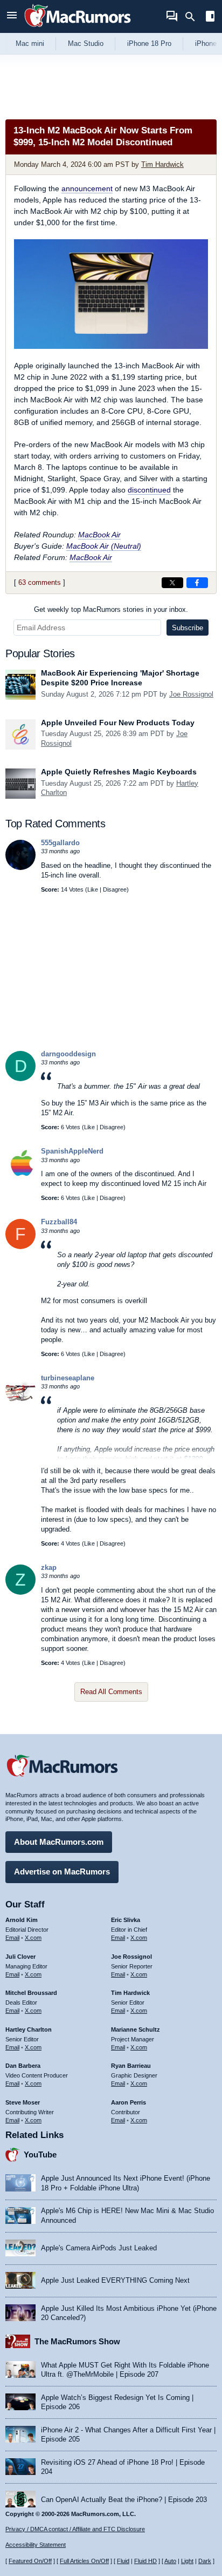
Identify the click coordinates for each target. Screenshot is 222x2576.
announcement (87, 188)
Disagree (115, 889)
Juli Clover (20, 1957)
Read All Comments (111, 1692)
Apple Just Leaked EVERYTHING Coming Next (115, 2280)
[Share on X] (172, 583)
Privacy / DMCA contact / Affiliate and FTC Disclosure (75, 2529)
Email (12, 1938)
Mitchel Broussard (31, 1993)
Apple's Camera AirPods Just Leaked (99, 2248)
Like (93, 889)
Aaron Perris (129, 2102)
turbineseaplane (68, 1378)
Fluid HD (145, 2561)
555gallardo (60, 843)
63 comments (40, 582)
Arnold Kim (22, 1920)
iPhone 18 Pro (149, 43)
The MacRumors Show (77, 2341)
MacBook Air (99, 535)
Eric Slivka (126, 1920)
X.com (33, 1938)
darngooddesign (68, 1054)
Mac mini (30, 43)
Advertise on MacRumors (62, 1872)
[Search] (194, 17)
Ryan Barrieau (131, 2066)
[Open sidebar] (210, 18)
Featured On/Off (30, 2561)
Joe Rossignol (191, 694)
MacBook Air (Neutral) (104, 546)
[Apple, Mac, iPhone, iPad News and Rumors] (78, 28)
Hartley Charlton (29, 2029)
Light (187, 2561)
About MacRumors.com (59, 1842)
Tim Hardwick (162, 164)
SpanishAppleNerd (72, 1151)
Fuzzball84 (59, 1222)
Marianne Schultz (136, 2029)
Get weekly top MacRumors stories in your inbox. (111, 609)
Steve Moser (23, 2102)
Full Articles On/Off (84, 2561)
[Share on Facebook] (197, 583)
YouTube (40, 2154)
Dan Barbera (23, 2066)
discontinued (149, 490)
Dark (205, 2561)
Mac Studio (86, 43)
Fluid (123, 2561)
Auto (170, 2561)
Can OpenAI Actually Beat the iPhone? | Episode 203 (124, 2500)
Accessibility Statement (36, 2545)
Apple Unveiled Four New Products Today (118, 723)
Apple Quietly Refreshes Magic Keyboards (119, 772)
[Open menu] (12, 16)
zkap (49, 1567)
